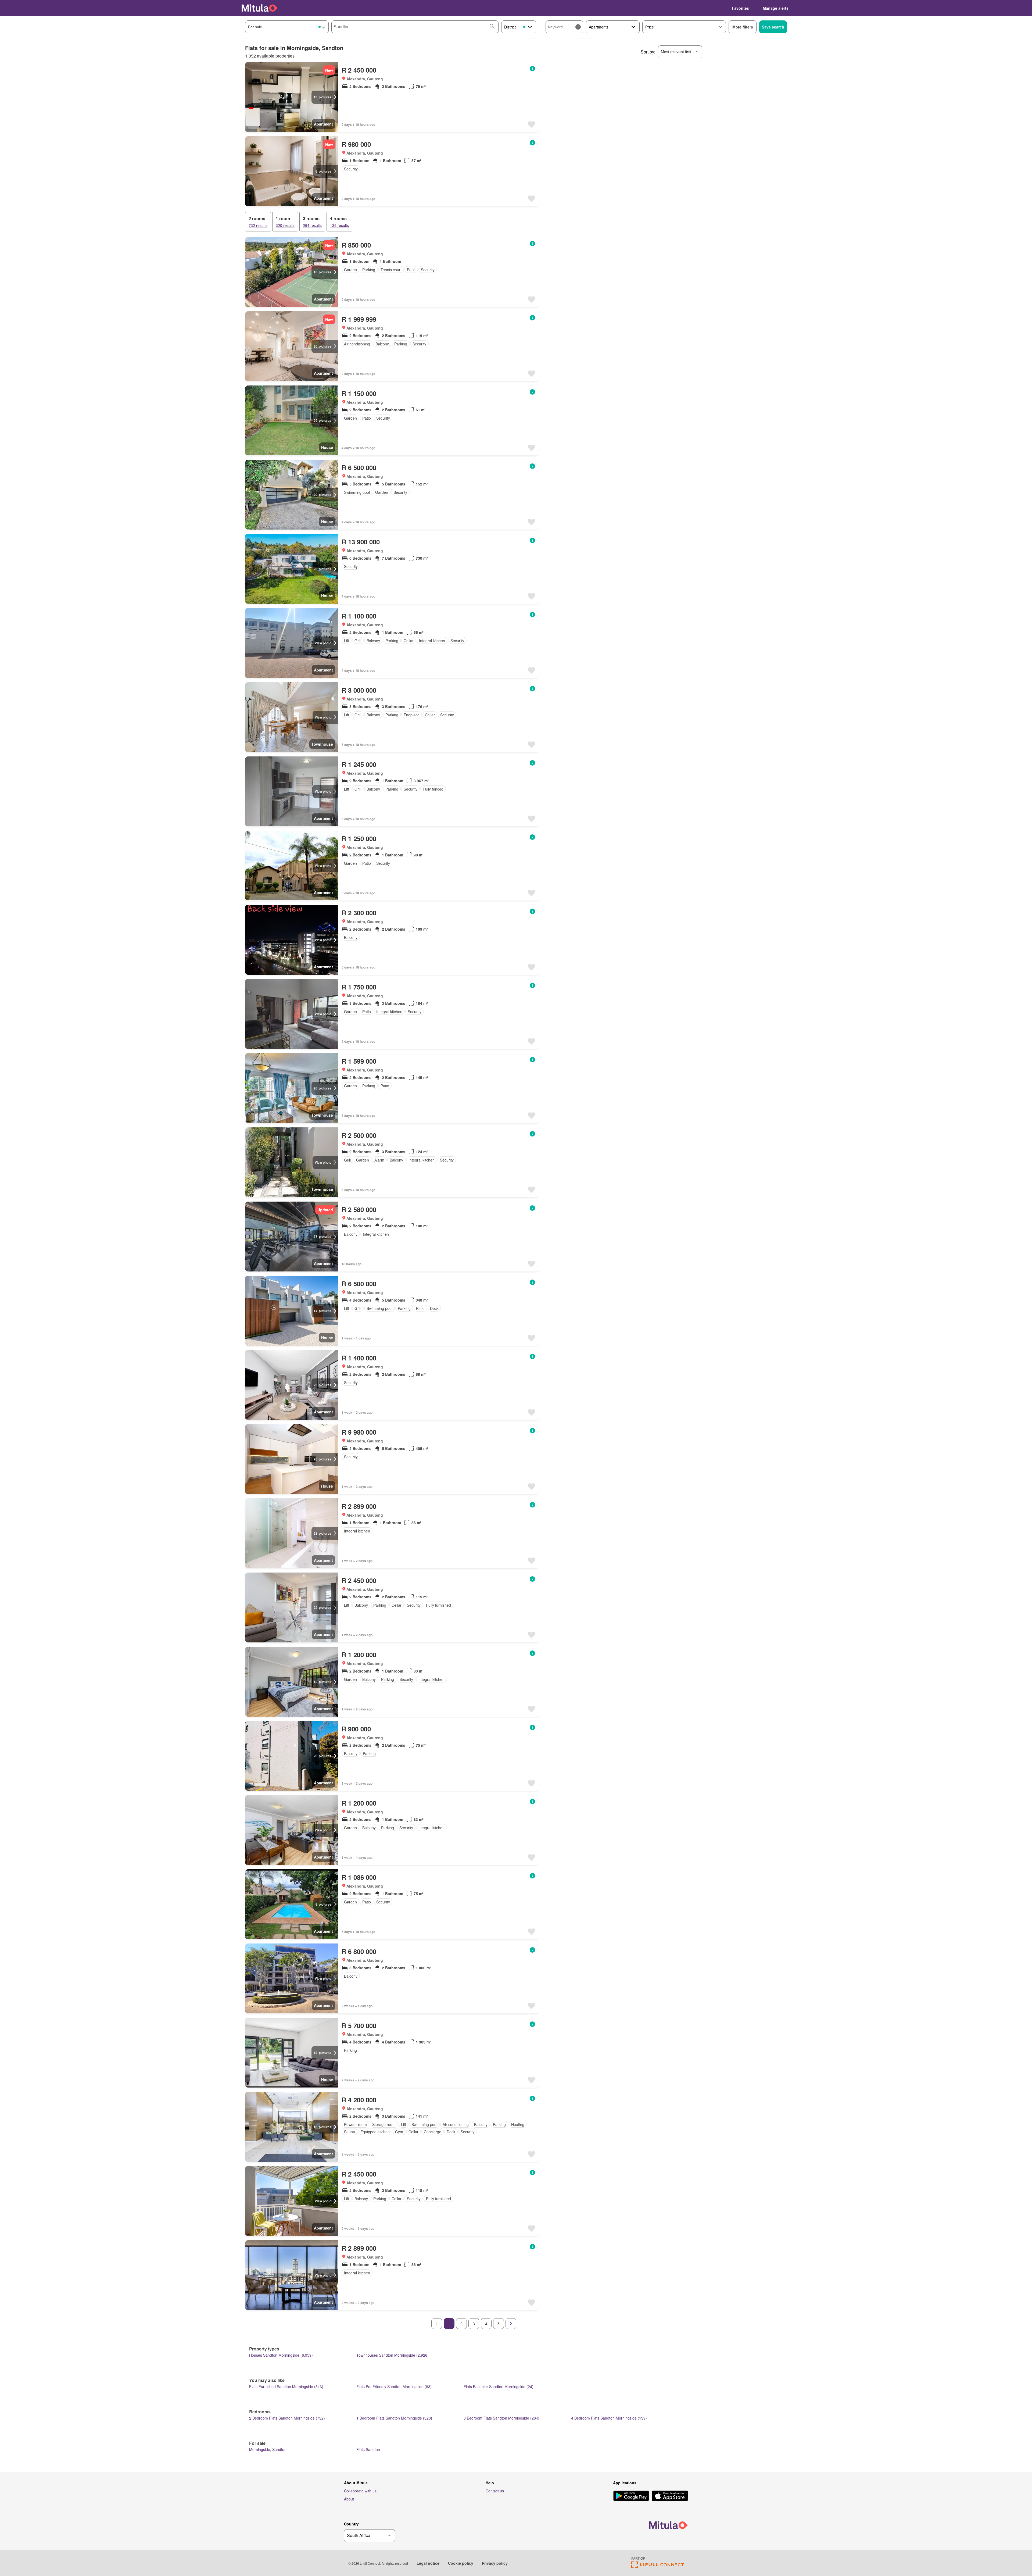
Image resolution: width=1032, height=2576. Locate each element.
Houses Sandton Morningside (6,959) (281, 2355)
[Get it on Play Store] (631, 2496)
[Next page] (511, 2324)
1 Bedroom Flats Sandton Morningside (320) (394, 2418)
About (349, 2499)
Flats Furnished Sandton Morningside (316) (286, 2386)
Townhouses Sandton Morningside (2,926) (393, 2355)
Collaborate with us (360, 2491)
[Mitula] (260, 8)
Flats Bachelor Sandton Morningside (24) (499, 2386)
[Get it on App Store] (670, 2496)
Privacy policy (495, 2563)
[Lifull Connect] (657, 2566)
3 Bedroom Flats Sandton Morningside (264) (501, 2418)
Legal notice (428, 2563)
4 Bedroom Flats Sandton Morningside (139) (609, 2418)
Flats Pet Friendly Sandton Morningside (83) (394, 2386)
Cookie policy (461, 2563)
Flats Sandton (368, 2449)
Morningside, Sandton (268, 2449)
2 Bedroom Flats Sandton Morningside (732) (287, 2418)
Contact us (495, 2491)
